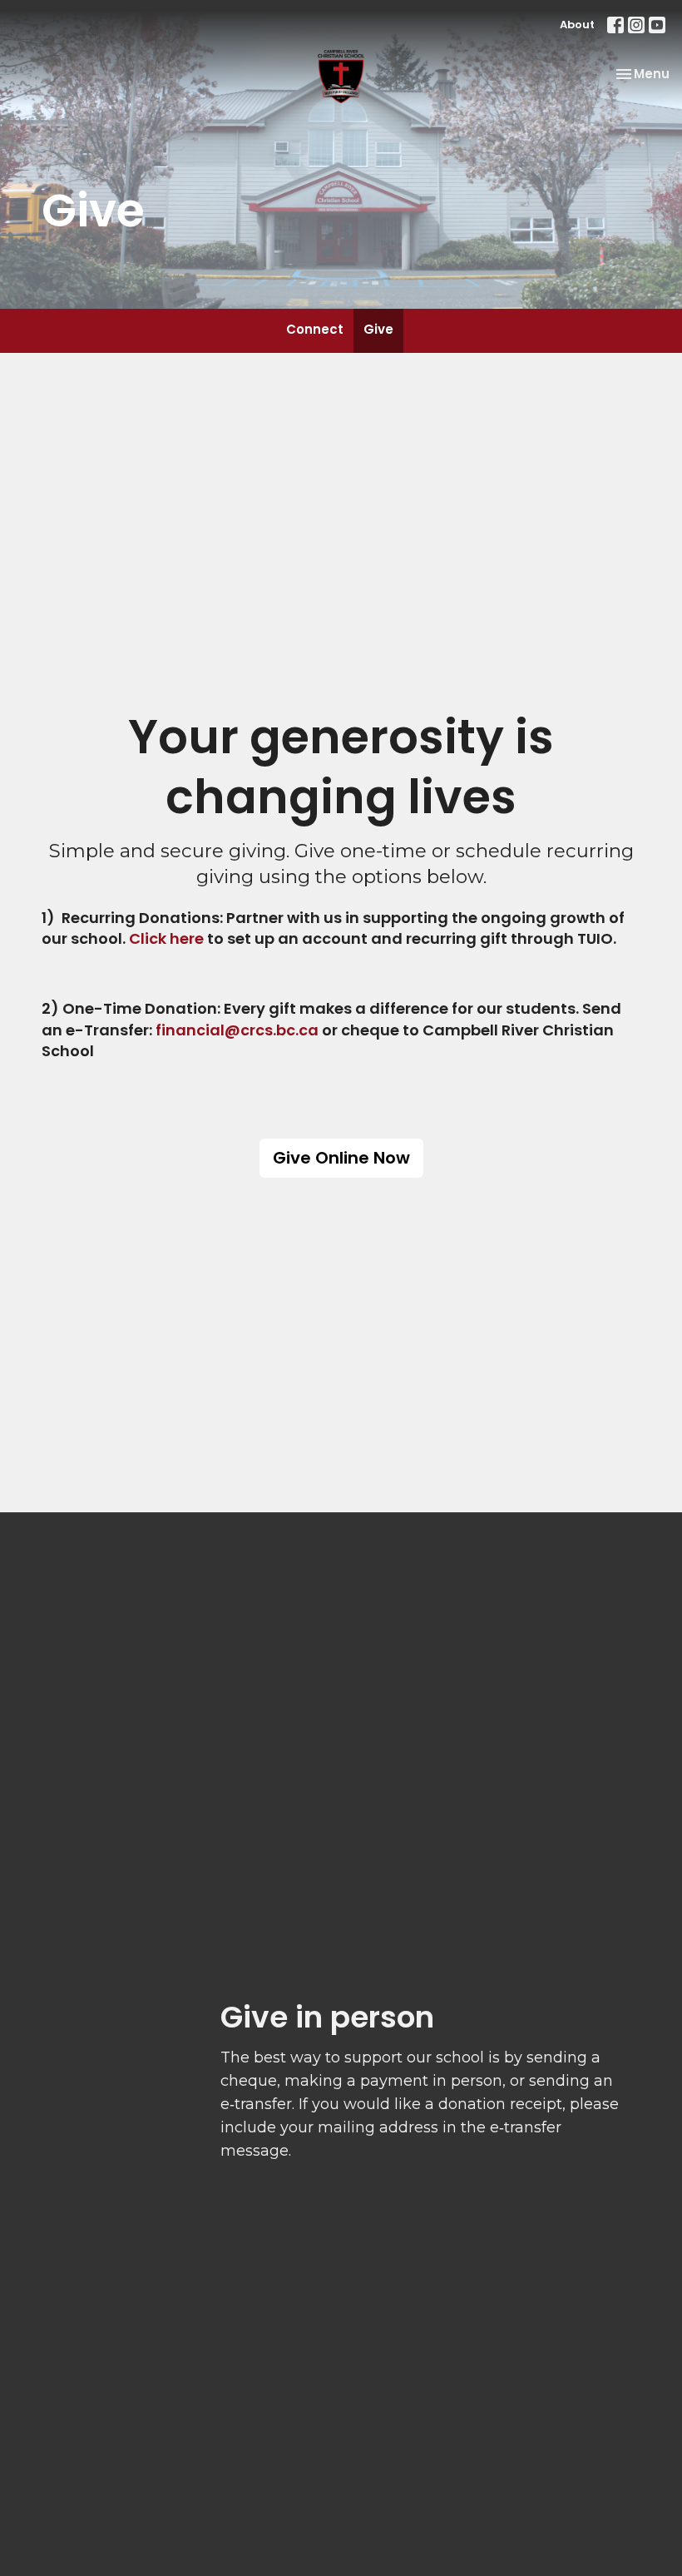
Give (378, 329)
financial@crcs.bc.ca (237, 1030)
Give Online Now (341, 1158)
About (577, 25)
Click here (166, 938)
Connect (315, 329)
